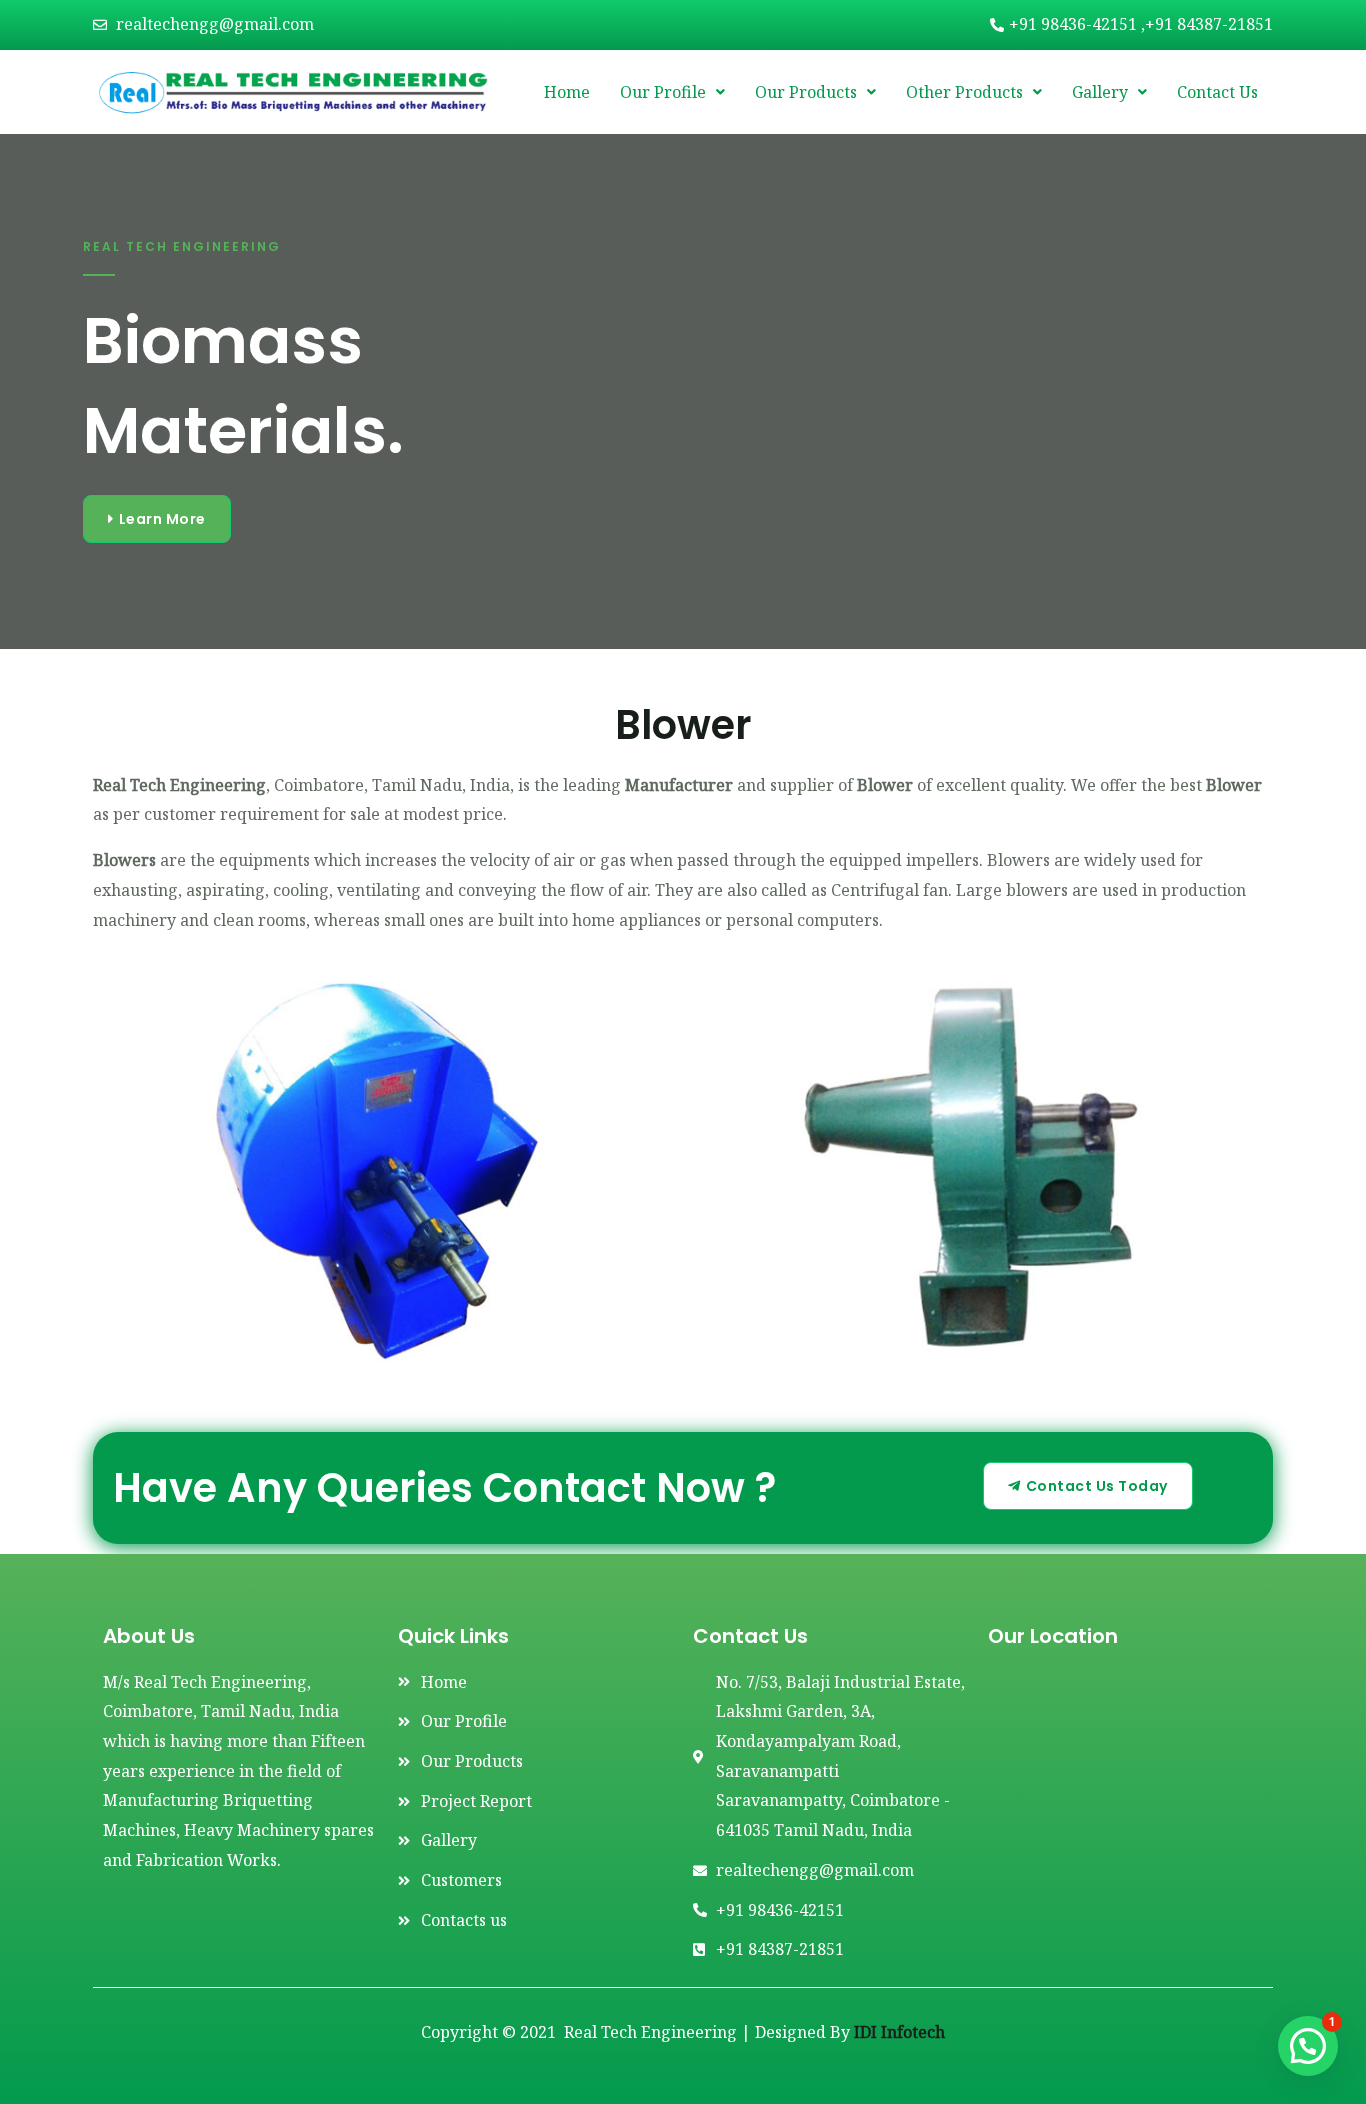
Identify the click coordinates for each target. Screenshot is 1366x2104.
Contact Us (1217, 92)
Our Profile (663, 92)
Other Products (964, 92)
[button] (1308, 2046)
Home (567, 92)
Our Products (806, 92)
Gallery (1100, 92)
